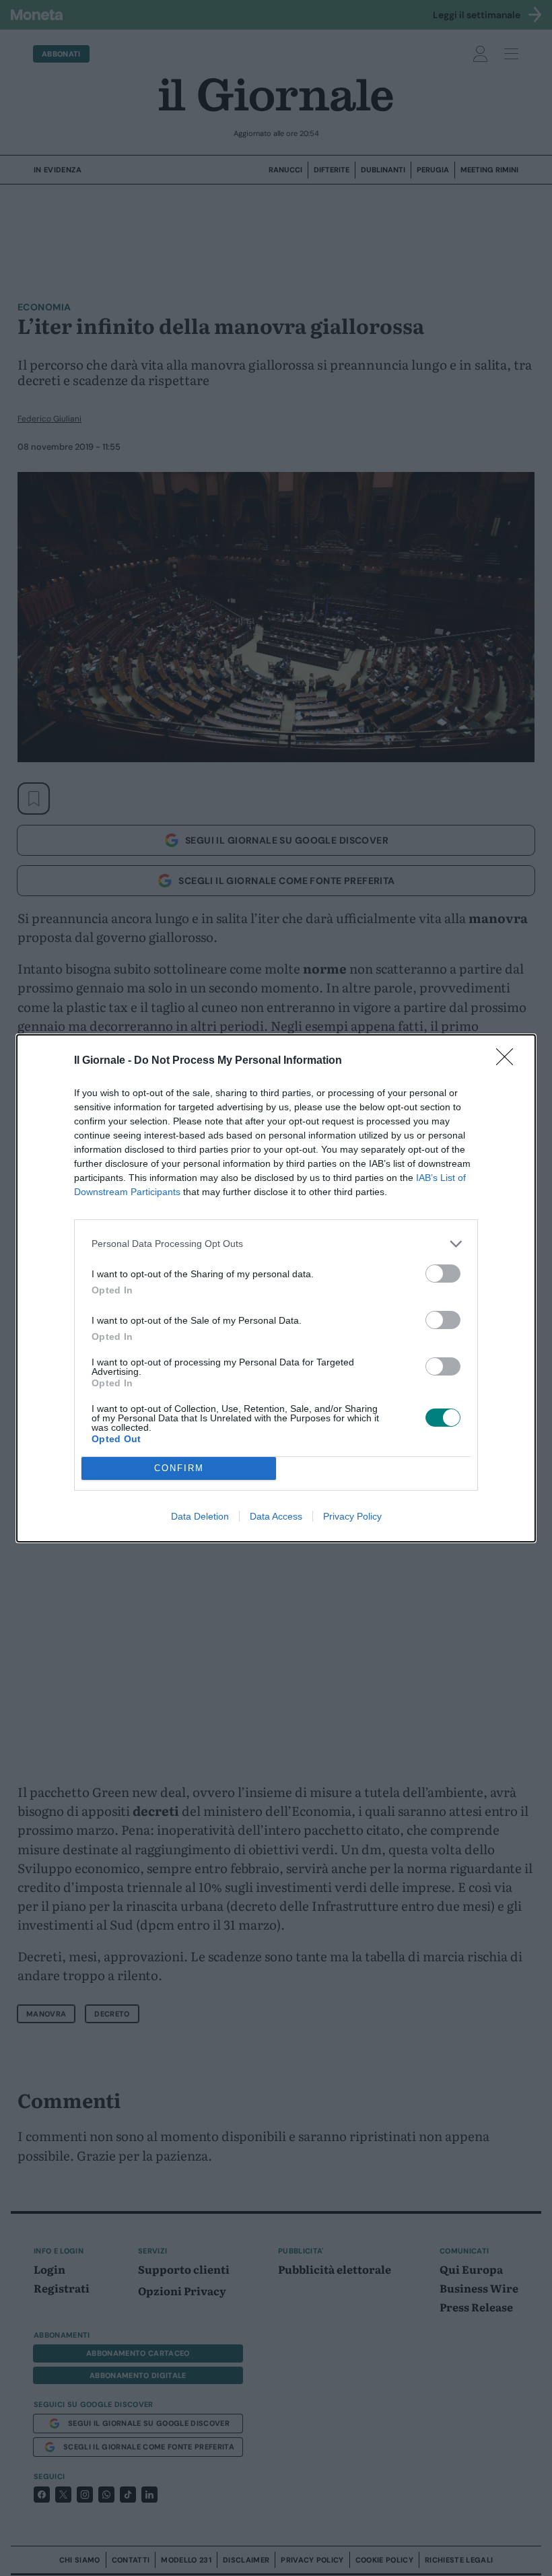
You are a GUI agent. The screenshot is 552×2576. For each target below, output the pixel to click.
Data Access (276, 1516)
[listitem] (276, 1244)
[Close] (509, 1061)
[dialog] (276, 1288)
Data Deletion (200, 1516)
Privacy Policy (352, 1516)
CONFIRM (179, 1468)
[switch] (443, 1274)
